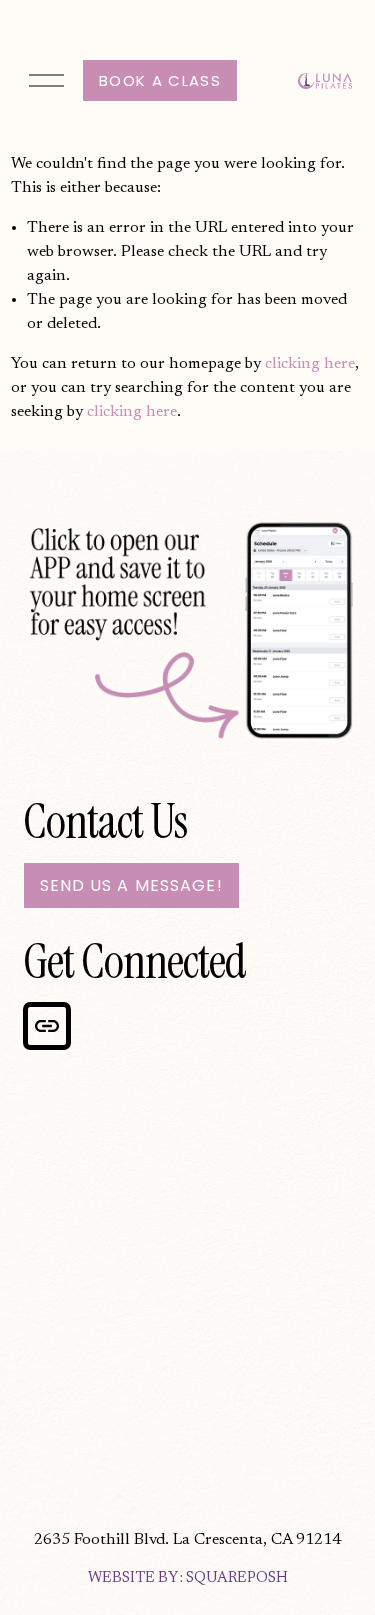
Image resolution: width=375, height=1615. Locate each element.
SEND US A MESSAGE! (131, 885)
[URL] (47, 1026)
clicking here (310, 364)
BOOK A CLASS (160, 80)
